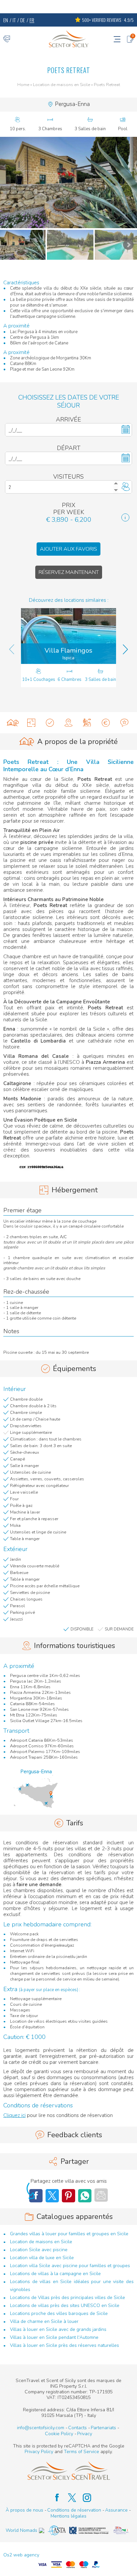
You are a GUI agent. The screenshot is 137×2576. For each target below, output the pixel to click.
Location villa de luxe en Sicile (42, 2258)
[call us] (7, 39)
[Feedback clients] (124, 723)
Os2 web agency (21, 2555)
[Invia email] (101, 2195)
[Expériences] (87, 723)
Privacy (85, 2434)
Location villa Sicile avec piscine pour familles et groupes (70, 2266)
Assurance (116, 2510)
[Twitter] (52, 2196)
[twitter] (69, 2498)
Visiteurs (68, 477)
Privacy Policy (39, 2452)
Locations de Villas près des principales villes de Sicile (68, 2298)
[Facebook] (85, 2196)
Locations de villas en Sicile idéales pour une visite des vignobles (72, 2286)
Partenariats (103, 2428)
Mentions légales (68, 2516)
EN (6, 20)
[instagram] (84, 2498)
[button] (68, 183)
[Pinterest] (68, 2196)
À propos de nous (24, 2510)
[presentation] (12, 649)
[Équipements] (50, 723)
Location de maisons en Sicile (62, 85)
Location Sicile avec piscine (39, 2250)
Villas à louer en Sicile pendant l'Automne (54, 2337)
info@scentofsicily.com (41, 2428)
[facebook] (54, 2498)
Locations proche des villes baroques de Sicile (59, 2313)
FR (32, 20)
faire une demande (39, 1885)
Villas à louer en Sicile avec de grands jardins (58, 2329)
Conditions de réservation (74, 2510)
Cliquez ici (14, 2115)
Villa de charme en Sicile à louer (44, 2321)
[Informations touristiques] (68, 723)
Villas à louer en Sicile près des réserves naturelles (65, 2345)
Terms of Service (81, 2452)
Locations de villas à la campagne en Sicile (55, 2274)
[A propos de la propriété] (13, 723)
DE (23, 20)
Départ (69, 448)
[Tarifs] (106, 723)
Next (128, 245)
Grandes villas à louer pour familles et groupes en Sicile (69, 2234)
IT (14, 20)
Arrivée (68, 420)
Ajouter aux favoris (68, 549)
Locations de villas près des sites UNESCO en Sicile (65, 2305)
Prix (69, 505)
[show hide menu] (117, 39)
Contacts (77, 2428)
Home (23, 85)
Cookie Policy (59, 2434)
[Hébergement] (31, 723)
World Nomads (21, 2530)
